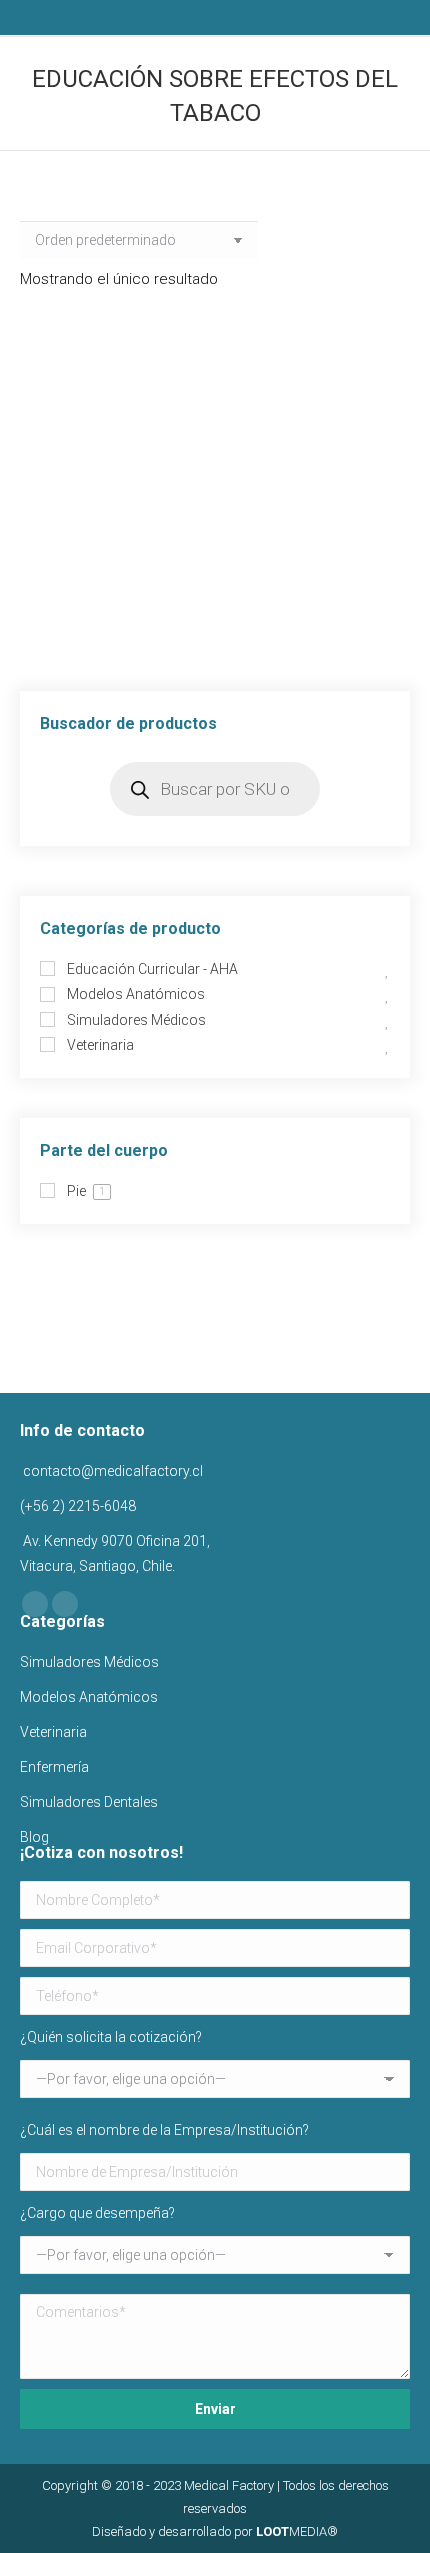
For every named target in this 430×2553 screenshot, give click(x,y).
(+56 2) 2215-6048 (78, 1506)
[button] (379, 538)
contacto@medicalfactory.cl (111, 1471)
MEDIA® (297, 2531)
